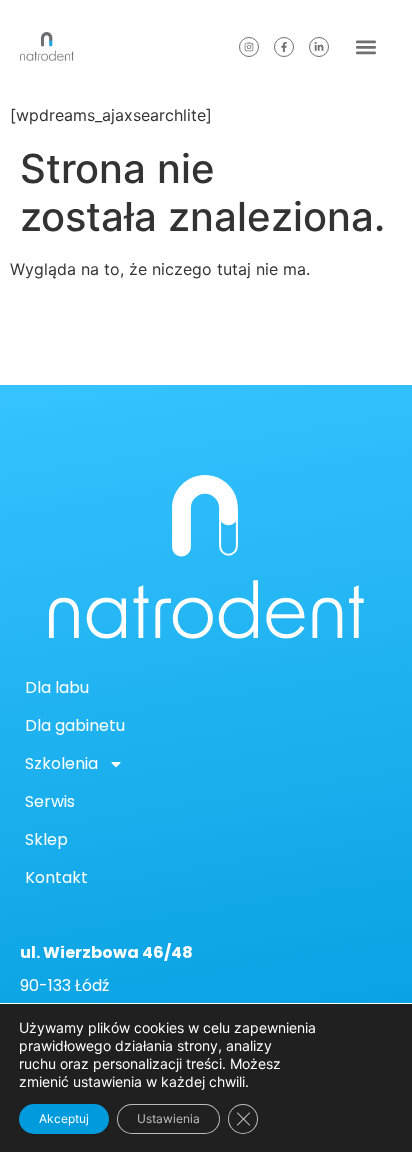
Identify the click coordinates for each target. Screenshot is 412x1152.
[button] (365, 46)
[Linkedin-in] (319, 47)
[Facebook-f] (284, 47)
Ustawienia (168, 1118)
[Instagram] (249, 47)
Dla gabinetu (75, 725)
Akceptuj (64, 1118)
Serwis (50, 801)
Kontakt (56, 877)
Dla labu (57, 687)
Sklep (46, 839)
